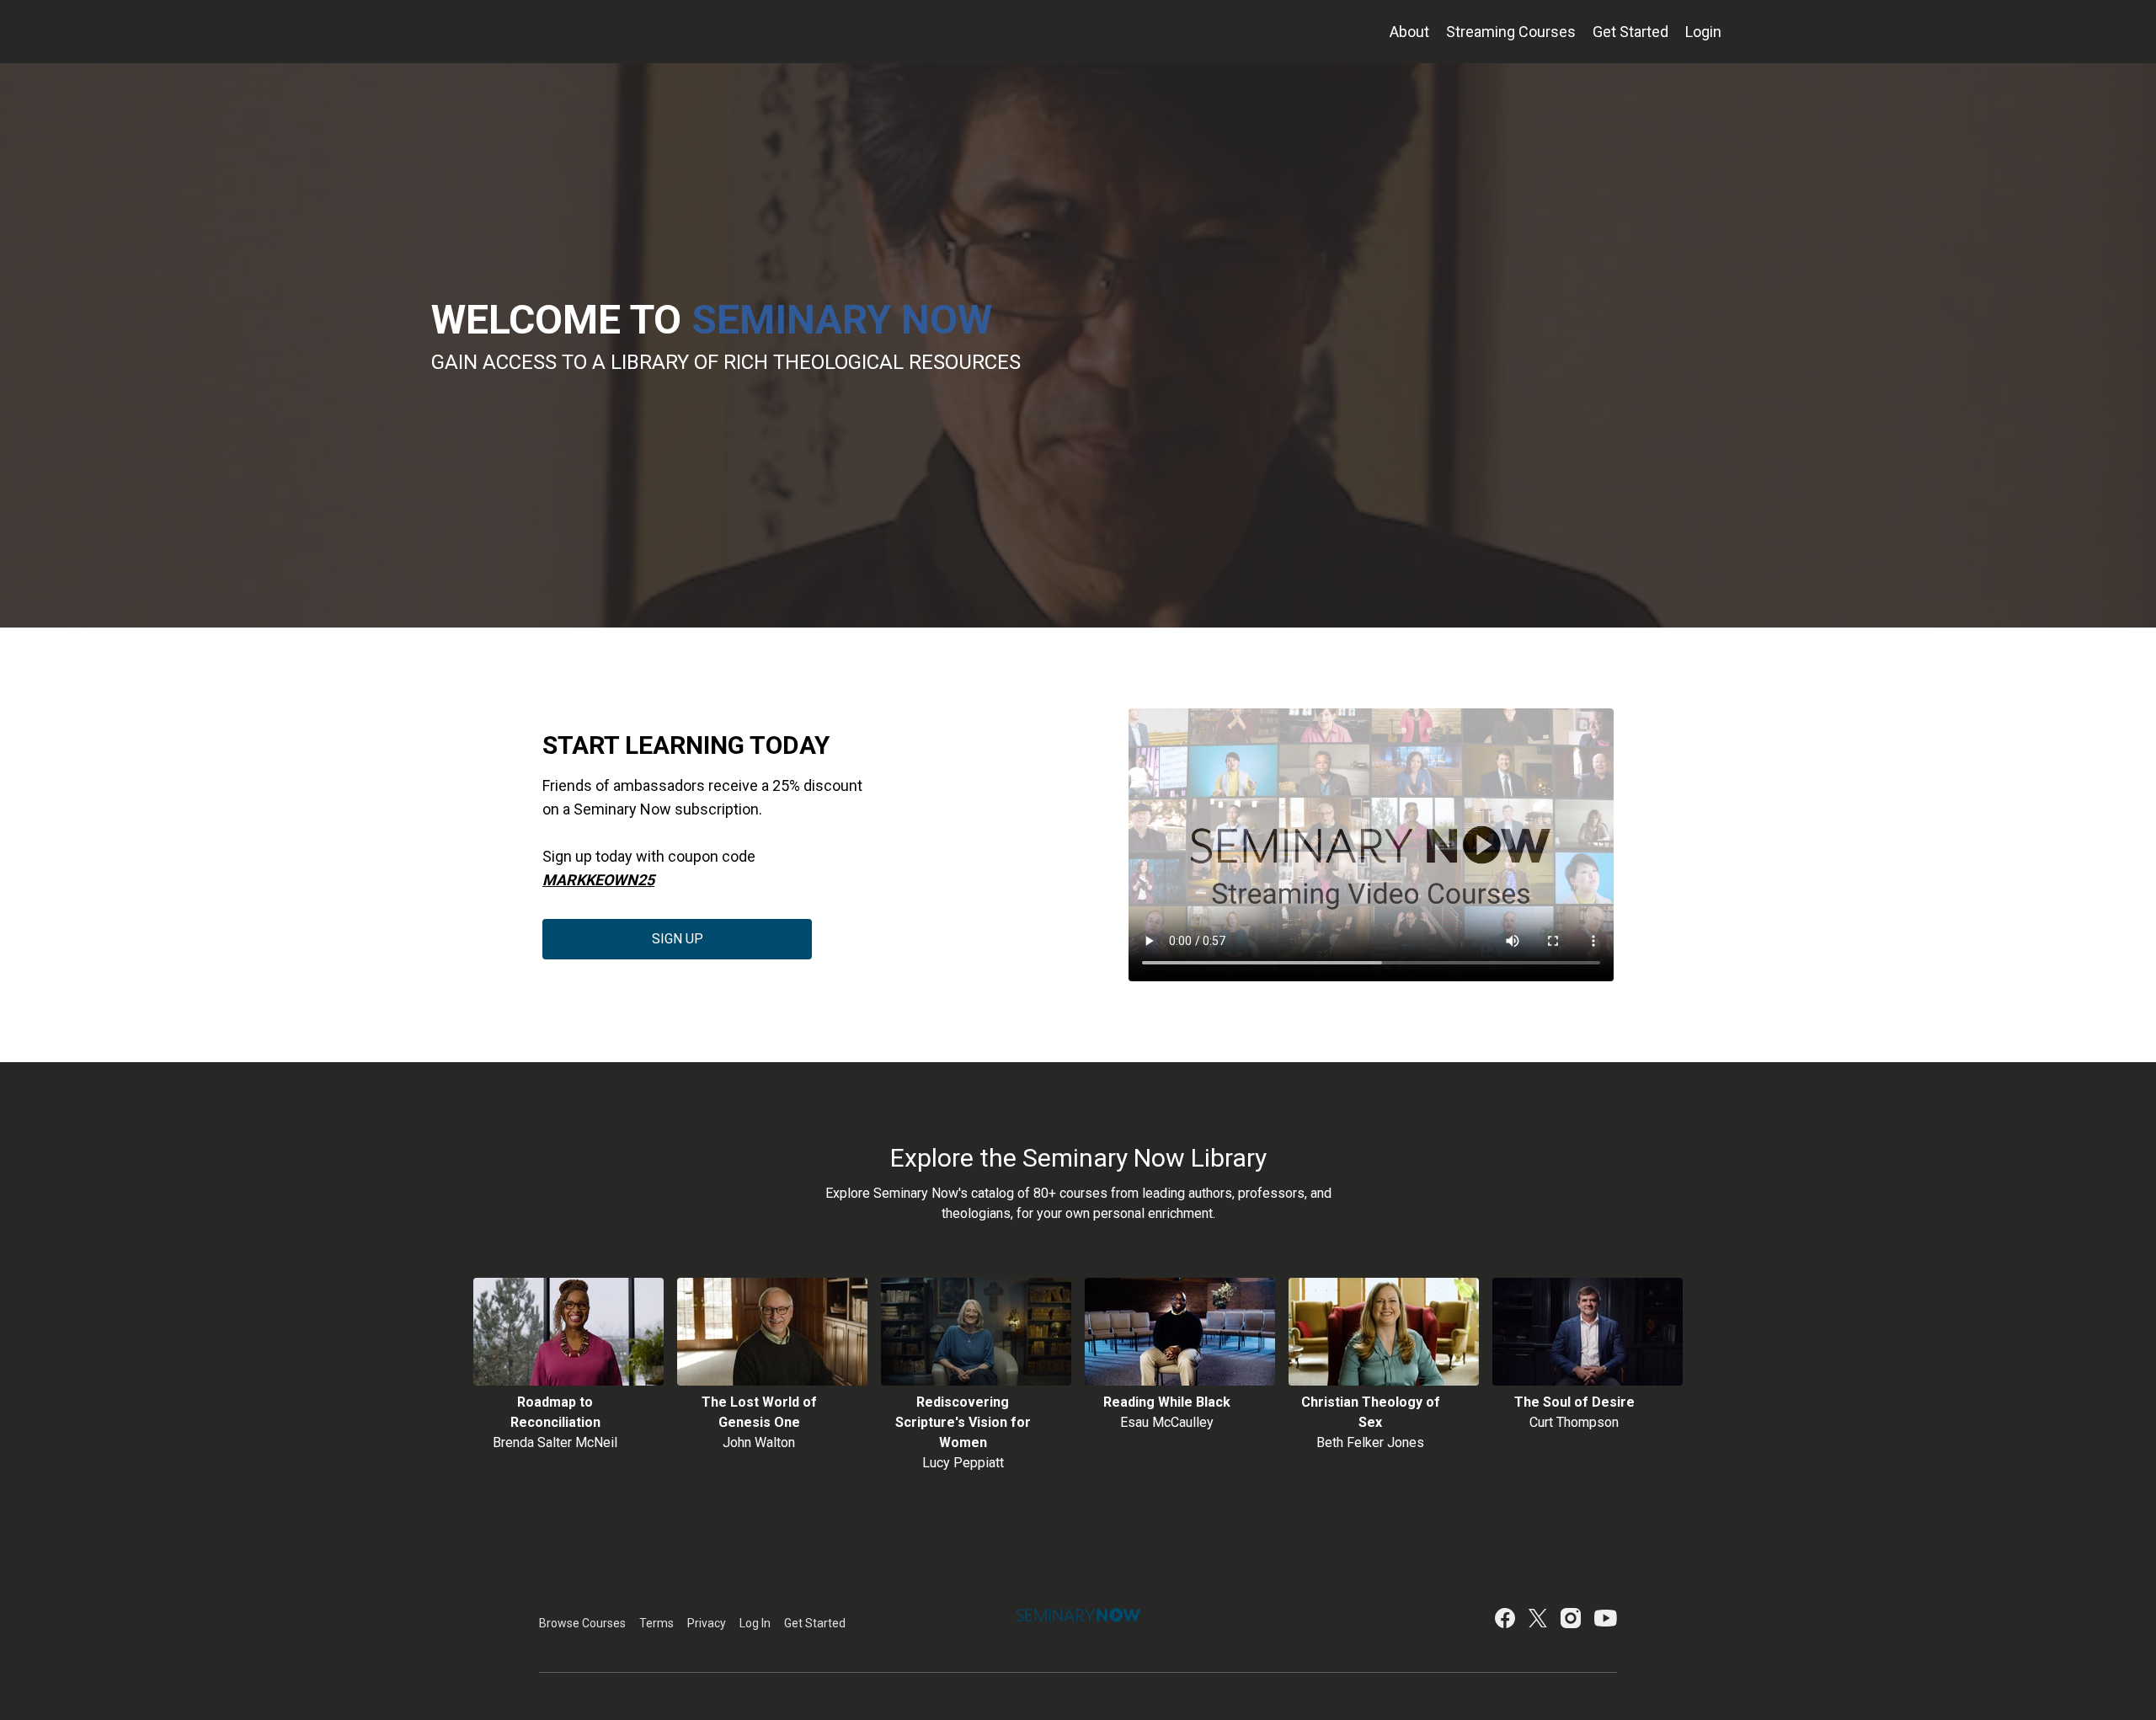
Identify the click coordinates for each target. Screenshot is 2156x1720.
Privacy (707, 1623)
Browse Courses (582, 1623)
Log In (755, 1623)
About (1409, 32)
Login (1703, 32)
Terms (656, 1623)
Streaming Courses (1511, 32)
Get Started (1630, 32)
